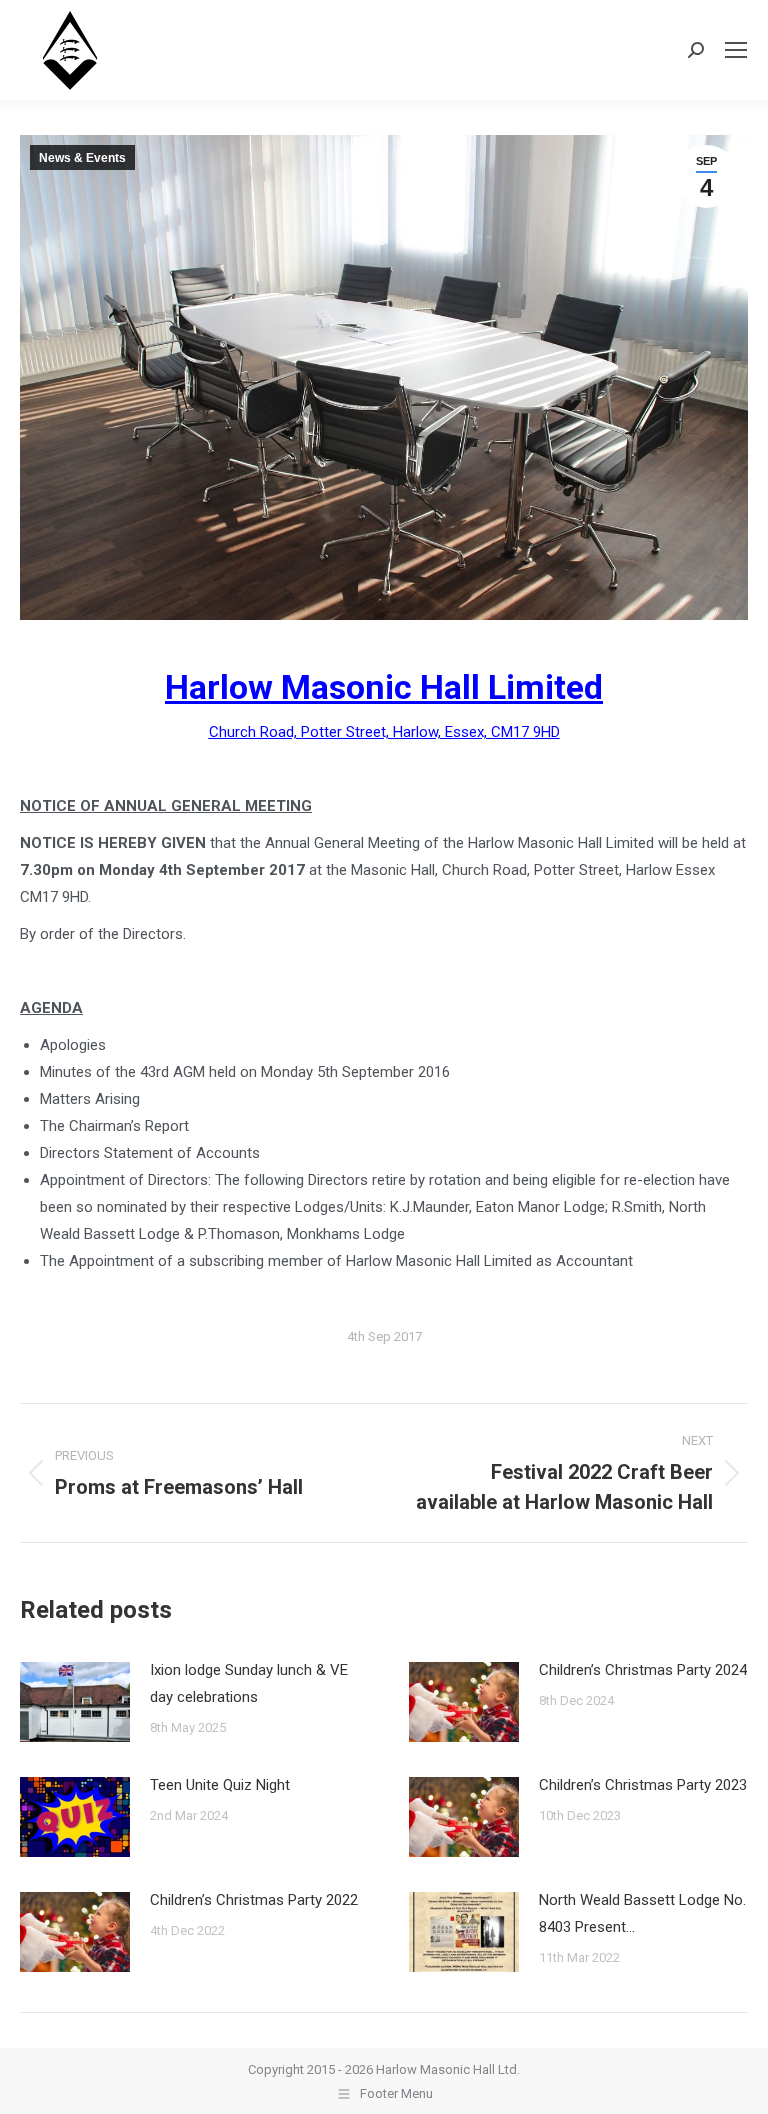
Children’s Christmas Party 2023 (643, 1785)
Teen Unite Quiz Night (220, 1785)
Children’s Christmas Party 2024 (643, 1670)
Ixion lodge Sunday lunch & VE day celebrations (249, 1683)
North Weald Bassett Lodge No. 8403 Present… (642, 1913)
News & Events (82, 158)
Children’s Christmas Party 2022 (254, 1900)
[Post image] (75, 1702)
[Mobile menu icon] (736, 50)
